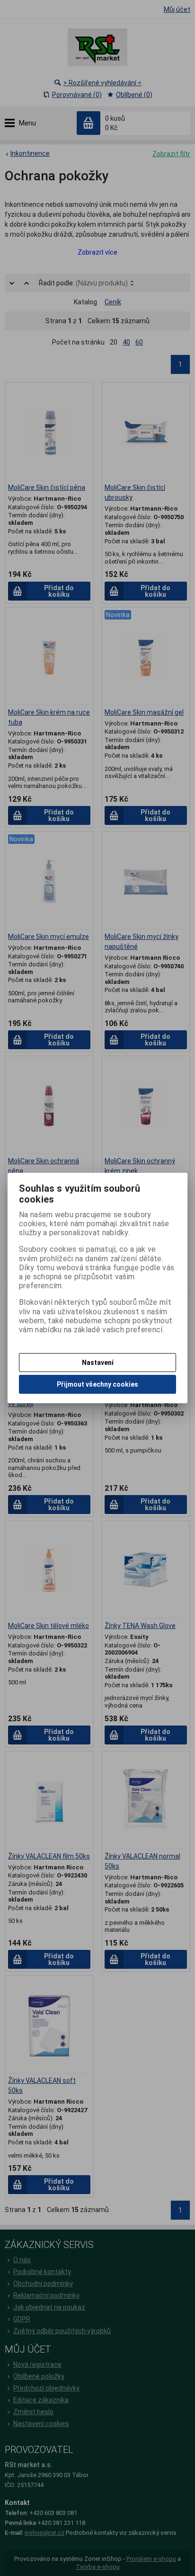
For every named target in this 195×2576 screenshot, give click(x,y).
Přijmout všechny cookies (97, 1384)
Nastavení (98, 1363)
